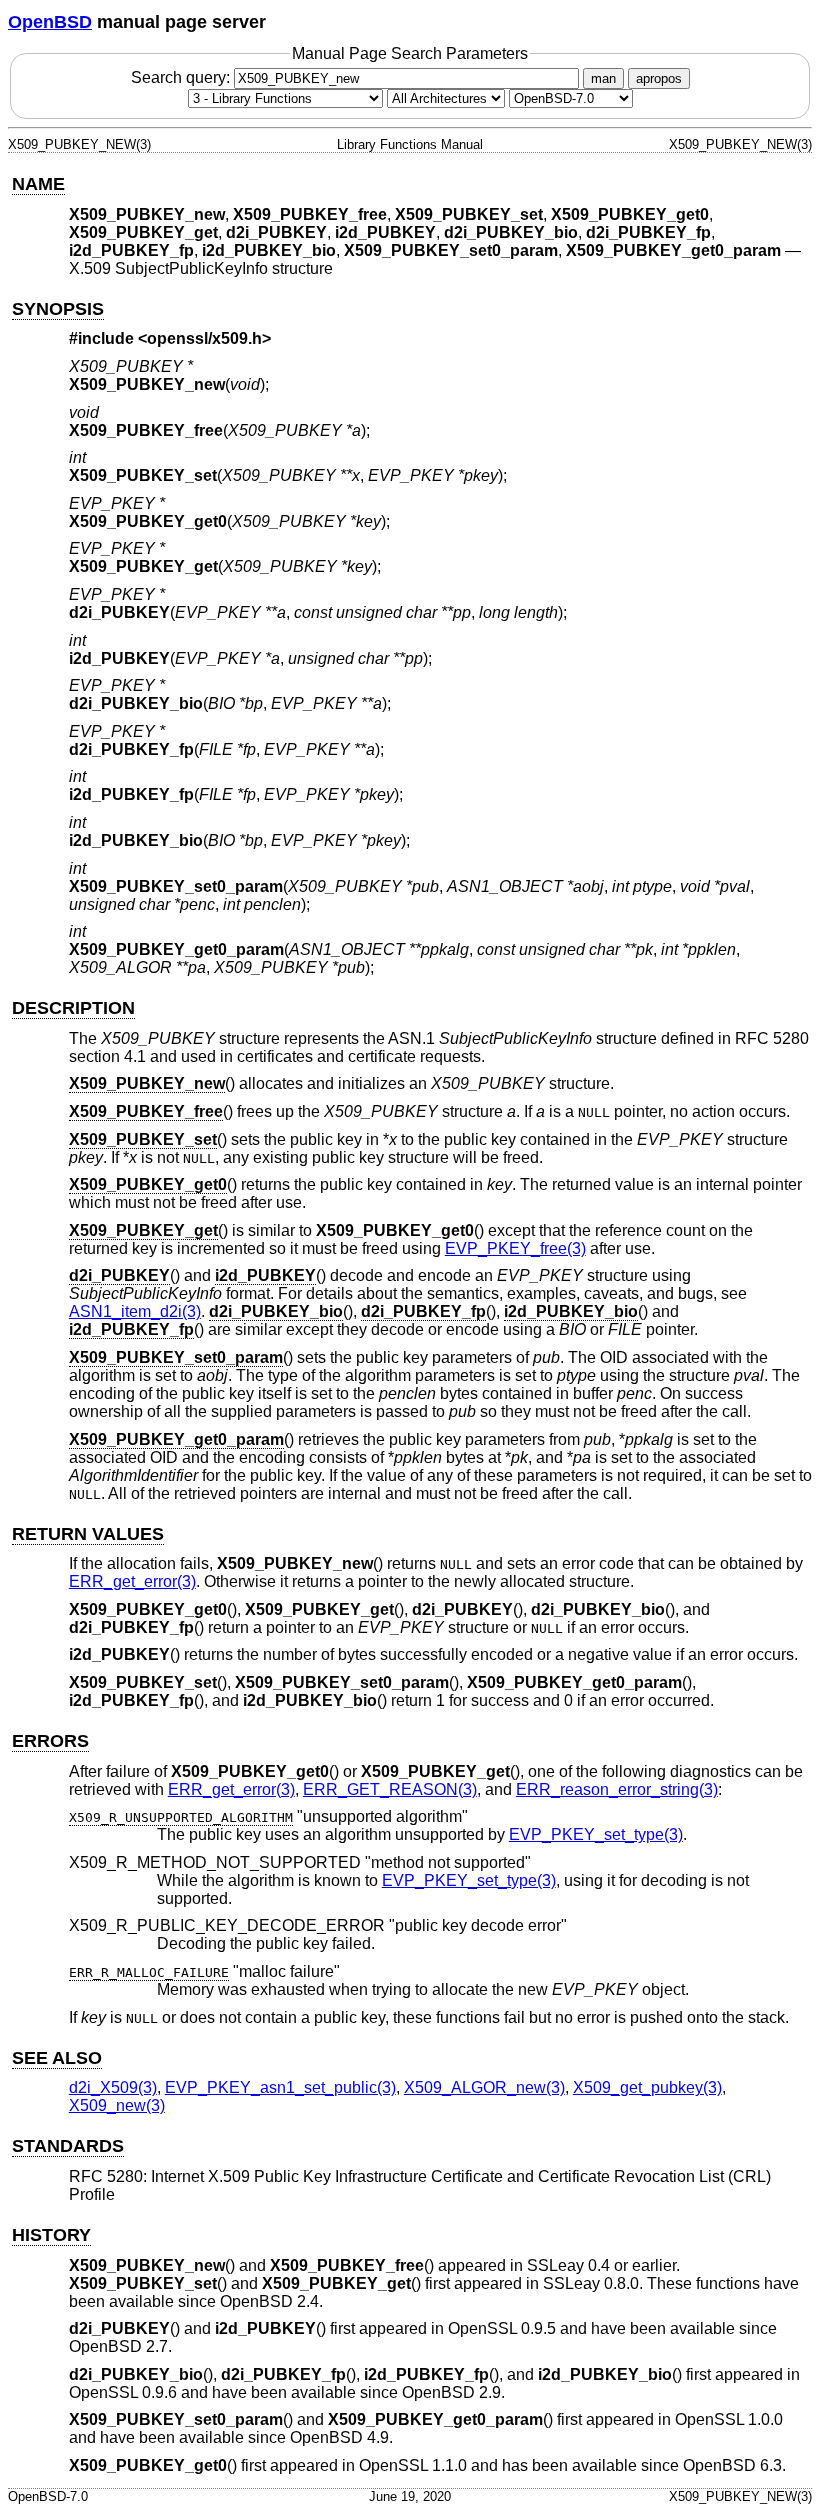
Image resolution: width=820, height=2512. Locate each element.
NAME (38, 184)
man (603, 78)
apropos (659, 78)
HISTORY (51, 2235)
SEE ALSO (57, 2058)
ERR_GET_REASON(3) (390, 1789)
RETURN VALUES (88, 1534)
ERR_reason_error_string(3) (617, 1789)
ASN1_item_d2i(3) (135, 1311)
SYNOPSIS (58, 309)
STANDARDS (68, 2146)
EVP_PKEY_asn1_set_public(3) (280, 2087)
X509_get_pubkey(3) (647, 2087)
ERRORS (50, 1741)
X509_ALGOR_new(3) (484, 2087)
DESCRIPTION (73, 1008)
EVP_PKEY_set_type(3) (596, 1834)
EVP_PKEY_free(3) (515, 1248)
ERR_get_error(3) (132, 1581)
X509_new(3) (117, 2105)
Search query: (182, 77)
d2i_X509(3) (113, 2087)
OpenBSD (50, 22)
